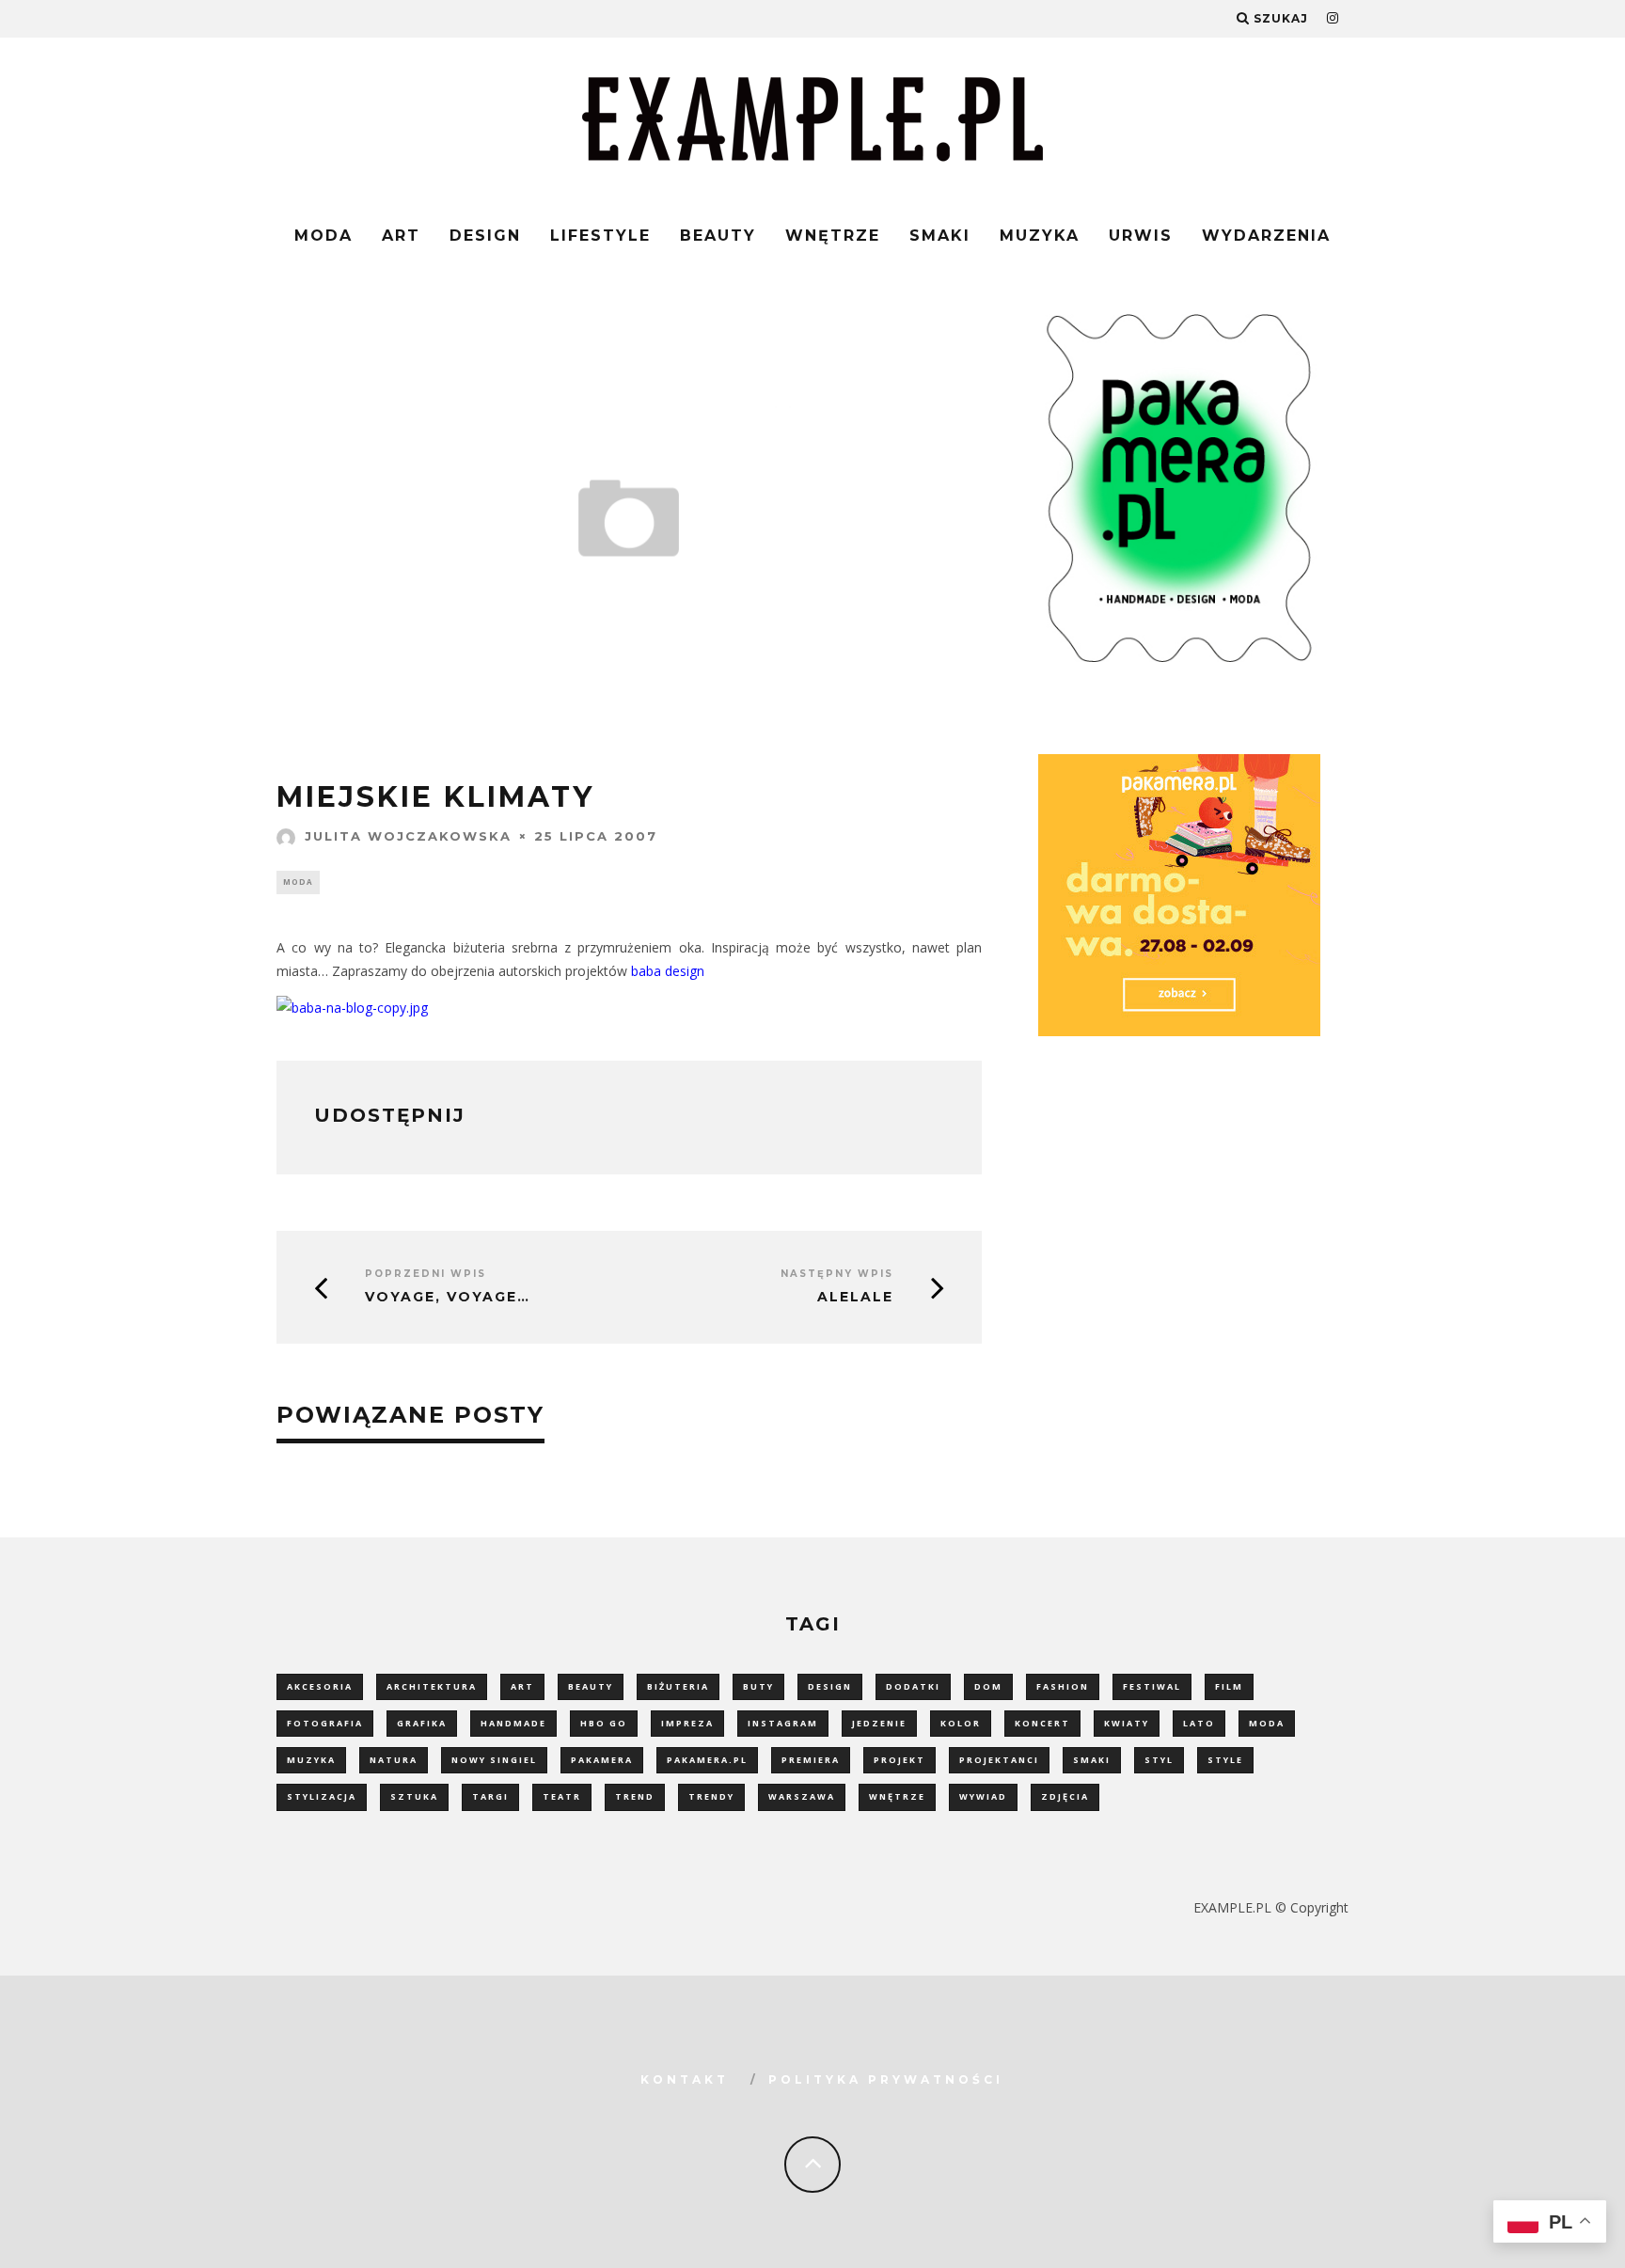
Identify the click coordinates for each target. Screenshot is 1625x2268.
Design (485, 236)
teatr (562, 1796)
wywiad (983, 1796)
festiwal (1152, 1686)
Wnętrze (833, 236)
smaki (1092, 1760)
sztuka (414, 1796)
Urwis (1141, 236)
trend (635, 1796)
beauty (591, 1686)
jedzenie (879, 1723)
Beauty (718, 236)
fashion (1063, 1686)
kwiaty (1127, 1723)
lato (1199, 1723)
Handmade (513, 1723)
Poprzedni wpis (426, 1274)
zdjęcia (1065, 1796)
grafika (422, 1723)
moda (1267, 1723)
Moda (323, 236)
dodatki (913, 1686)
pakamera (602, 1760)
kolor (961, 1723)
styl (1159, 1760)
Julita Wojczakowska (408, 836)
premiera (811, 1760)
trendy (711, 1796)
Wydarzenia (1266, 236)
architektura (432, 1686)
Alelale (855, 1297)
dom (988, 1686)
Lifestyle (600, 236)
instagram (783, 1723)
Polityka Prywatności (886, 2079)
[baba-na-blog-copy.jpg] (352, 1008)
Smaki (940, 236)
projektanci (999, 1760)
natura (394, 1760)
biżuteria (678, 1686)
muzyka (311, 1760)
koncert (1042, 1723)
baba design (668, 971)
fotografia (325, 1723)
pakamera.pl (707, 1760)
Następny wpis (837, 1274)
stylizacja (322, 1796)
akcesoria (320, 1686)
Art (401, 236)
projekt (899, 1760)
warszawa (802, 1796)
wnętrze (897, 1796)
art (522, 1686)
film (1229, 1686)
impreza (687, 1723)
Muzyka (1040, 236)
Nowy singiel (494, 1760)
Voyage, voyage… (448, 1297)
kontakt (685, 2079)
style (1225, 1760)
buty (758, 1686)
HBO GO (604, 1723)
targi (490, 1796)
